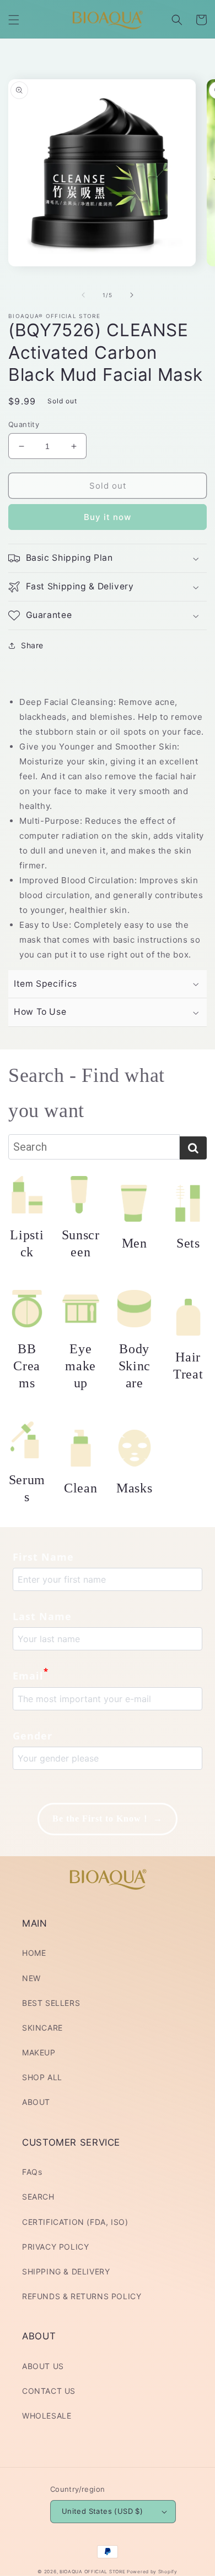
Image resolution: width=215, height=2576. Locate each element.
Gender (33, 1736)
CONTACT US (49, 2391)
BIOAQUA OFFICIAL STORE (93, 2572)
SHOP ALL (42, 2077)
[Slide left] (83, 295)
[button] (14, 20)
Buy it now (108, 517)
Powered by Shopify (152, 2572)
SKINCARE (42, 2028)
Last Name (42, 1616)
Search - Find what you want (87, 1093)
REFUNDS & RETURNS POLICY (82, 2296)
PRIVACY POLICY (55, 2247)
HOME (34, 1953)
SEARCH (38, 2197)
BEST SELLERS (51, 2003)
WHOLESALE (47, 2416)
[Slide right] (132, 295)
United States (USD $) (102, 2511)
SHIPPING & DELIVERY (66, 2271)
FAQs (32, 2172)
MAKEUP (39, 2052)
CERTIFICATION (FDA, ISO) (75, 2222)
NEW (31, 1978)
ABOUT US (43, 2366)
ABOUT (36, 2102)
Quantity (24, 424)
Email (31, 1675)
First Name (43, 1557)
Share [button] (32, 645)
